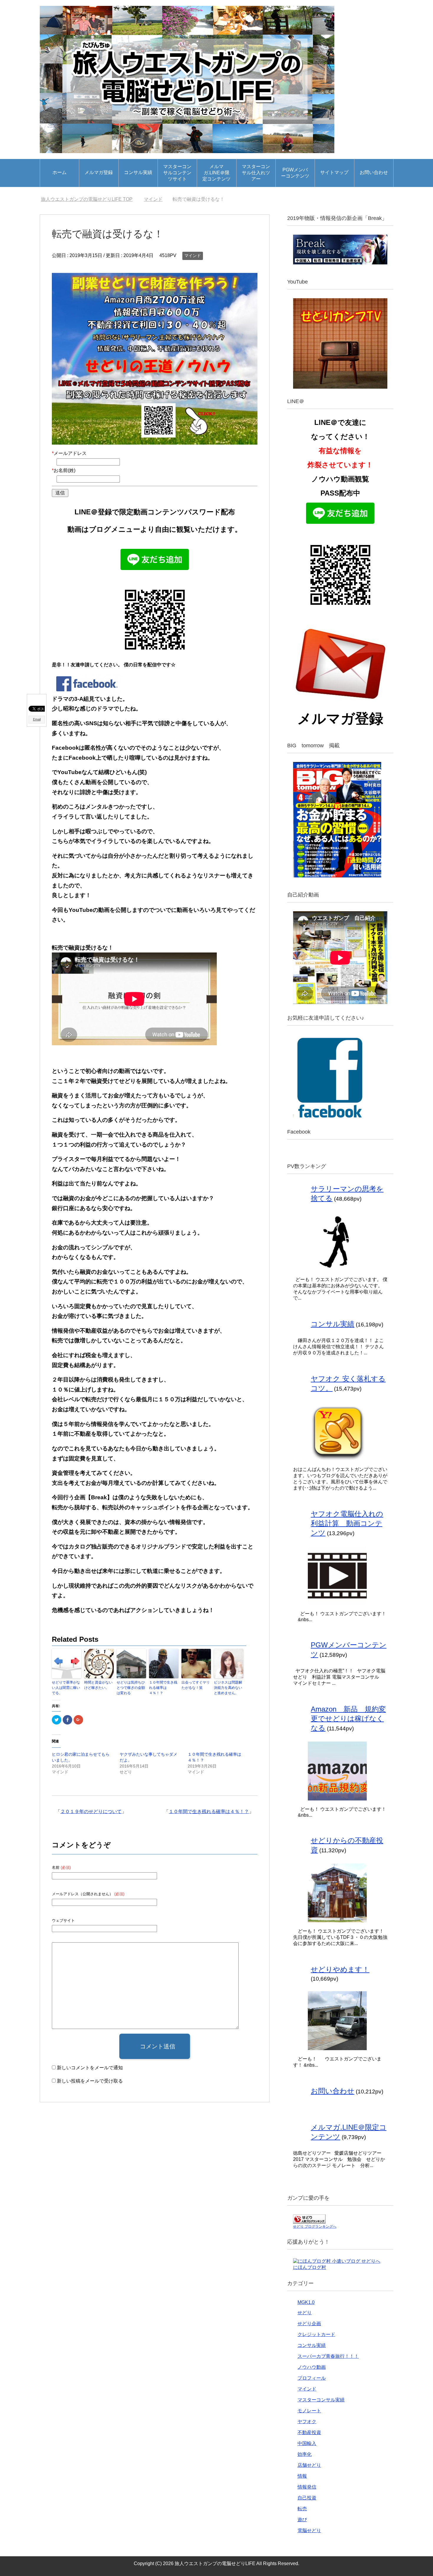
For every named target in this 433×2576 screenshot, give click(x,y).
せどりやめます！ (340, 1969)
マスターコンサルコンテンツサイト (177, 173)
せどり (305, 2313)
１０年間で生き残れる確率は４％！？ (163, 1688)
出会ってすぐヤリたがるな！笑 (196, 1685)
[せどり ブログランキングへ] (309, 2221)
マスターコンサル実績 (321, 2400)
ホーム (60, 172)
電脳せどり (309, 2531)
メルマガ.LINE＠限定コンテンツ (216, 173)
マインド (193, 256)
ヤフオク (307, 2422)
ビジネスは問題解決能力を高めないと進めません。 (228, 1688)
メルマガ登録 (99, 172)
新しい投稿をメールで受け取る (90, 2081)
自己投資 (307, 2498)
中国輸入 (307, 2443)
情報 (302, 2476)
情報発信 (307, 2487)
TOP (90, 199)
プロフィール (312, 2378)
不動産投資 (309, 2432)
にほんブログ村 (310, 2267)
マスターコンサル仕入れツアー (256, 173)
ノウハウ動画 (312, 2367)
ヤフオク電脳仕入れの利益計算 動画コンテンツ (347, 1523)
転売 (302, 2509)
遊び (302, 2520)
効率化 (305, 2454)
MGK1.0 (306, 2302)
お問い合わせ (374, 172)
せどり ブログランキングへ (315, 2227)
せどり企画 (309, 2324)
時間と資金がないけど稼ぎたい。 (98, 1685)
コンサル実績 (138, 172)
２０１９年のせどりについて (91, 1812)
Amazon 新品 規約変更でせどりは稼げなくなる (348, 1718)
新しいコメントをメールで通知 (90, 2068)
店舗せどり (309, 2465)
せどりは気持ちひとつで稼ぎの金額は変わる (131, 1688)
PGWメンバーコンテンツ (295, 173)
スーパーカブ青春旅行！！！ (328, 2356)
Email (37, 719)
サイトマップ (334, 172)
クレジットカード (316, 2334)
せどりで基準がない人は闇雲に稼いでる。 (66, 1688)
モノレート (309, 2411)
